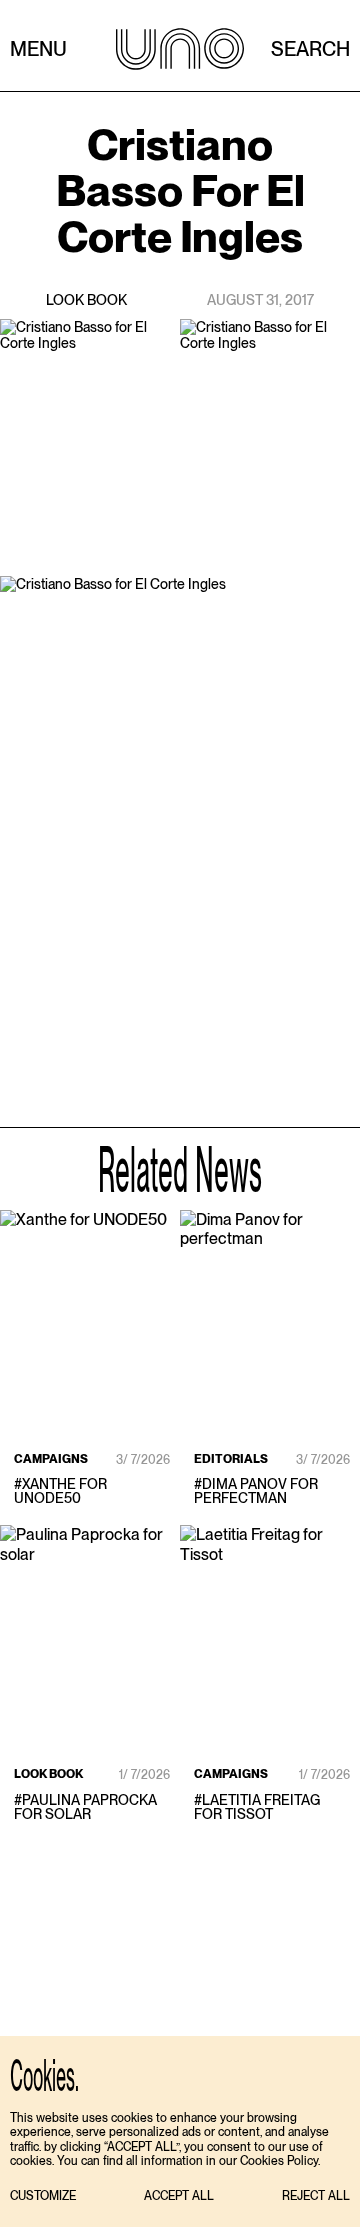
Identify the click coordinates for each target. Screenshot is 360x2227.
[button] (43, 2196)
